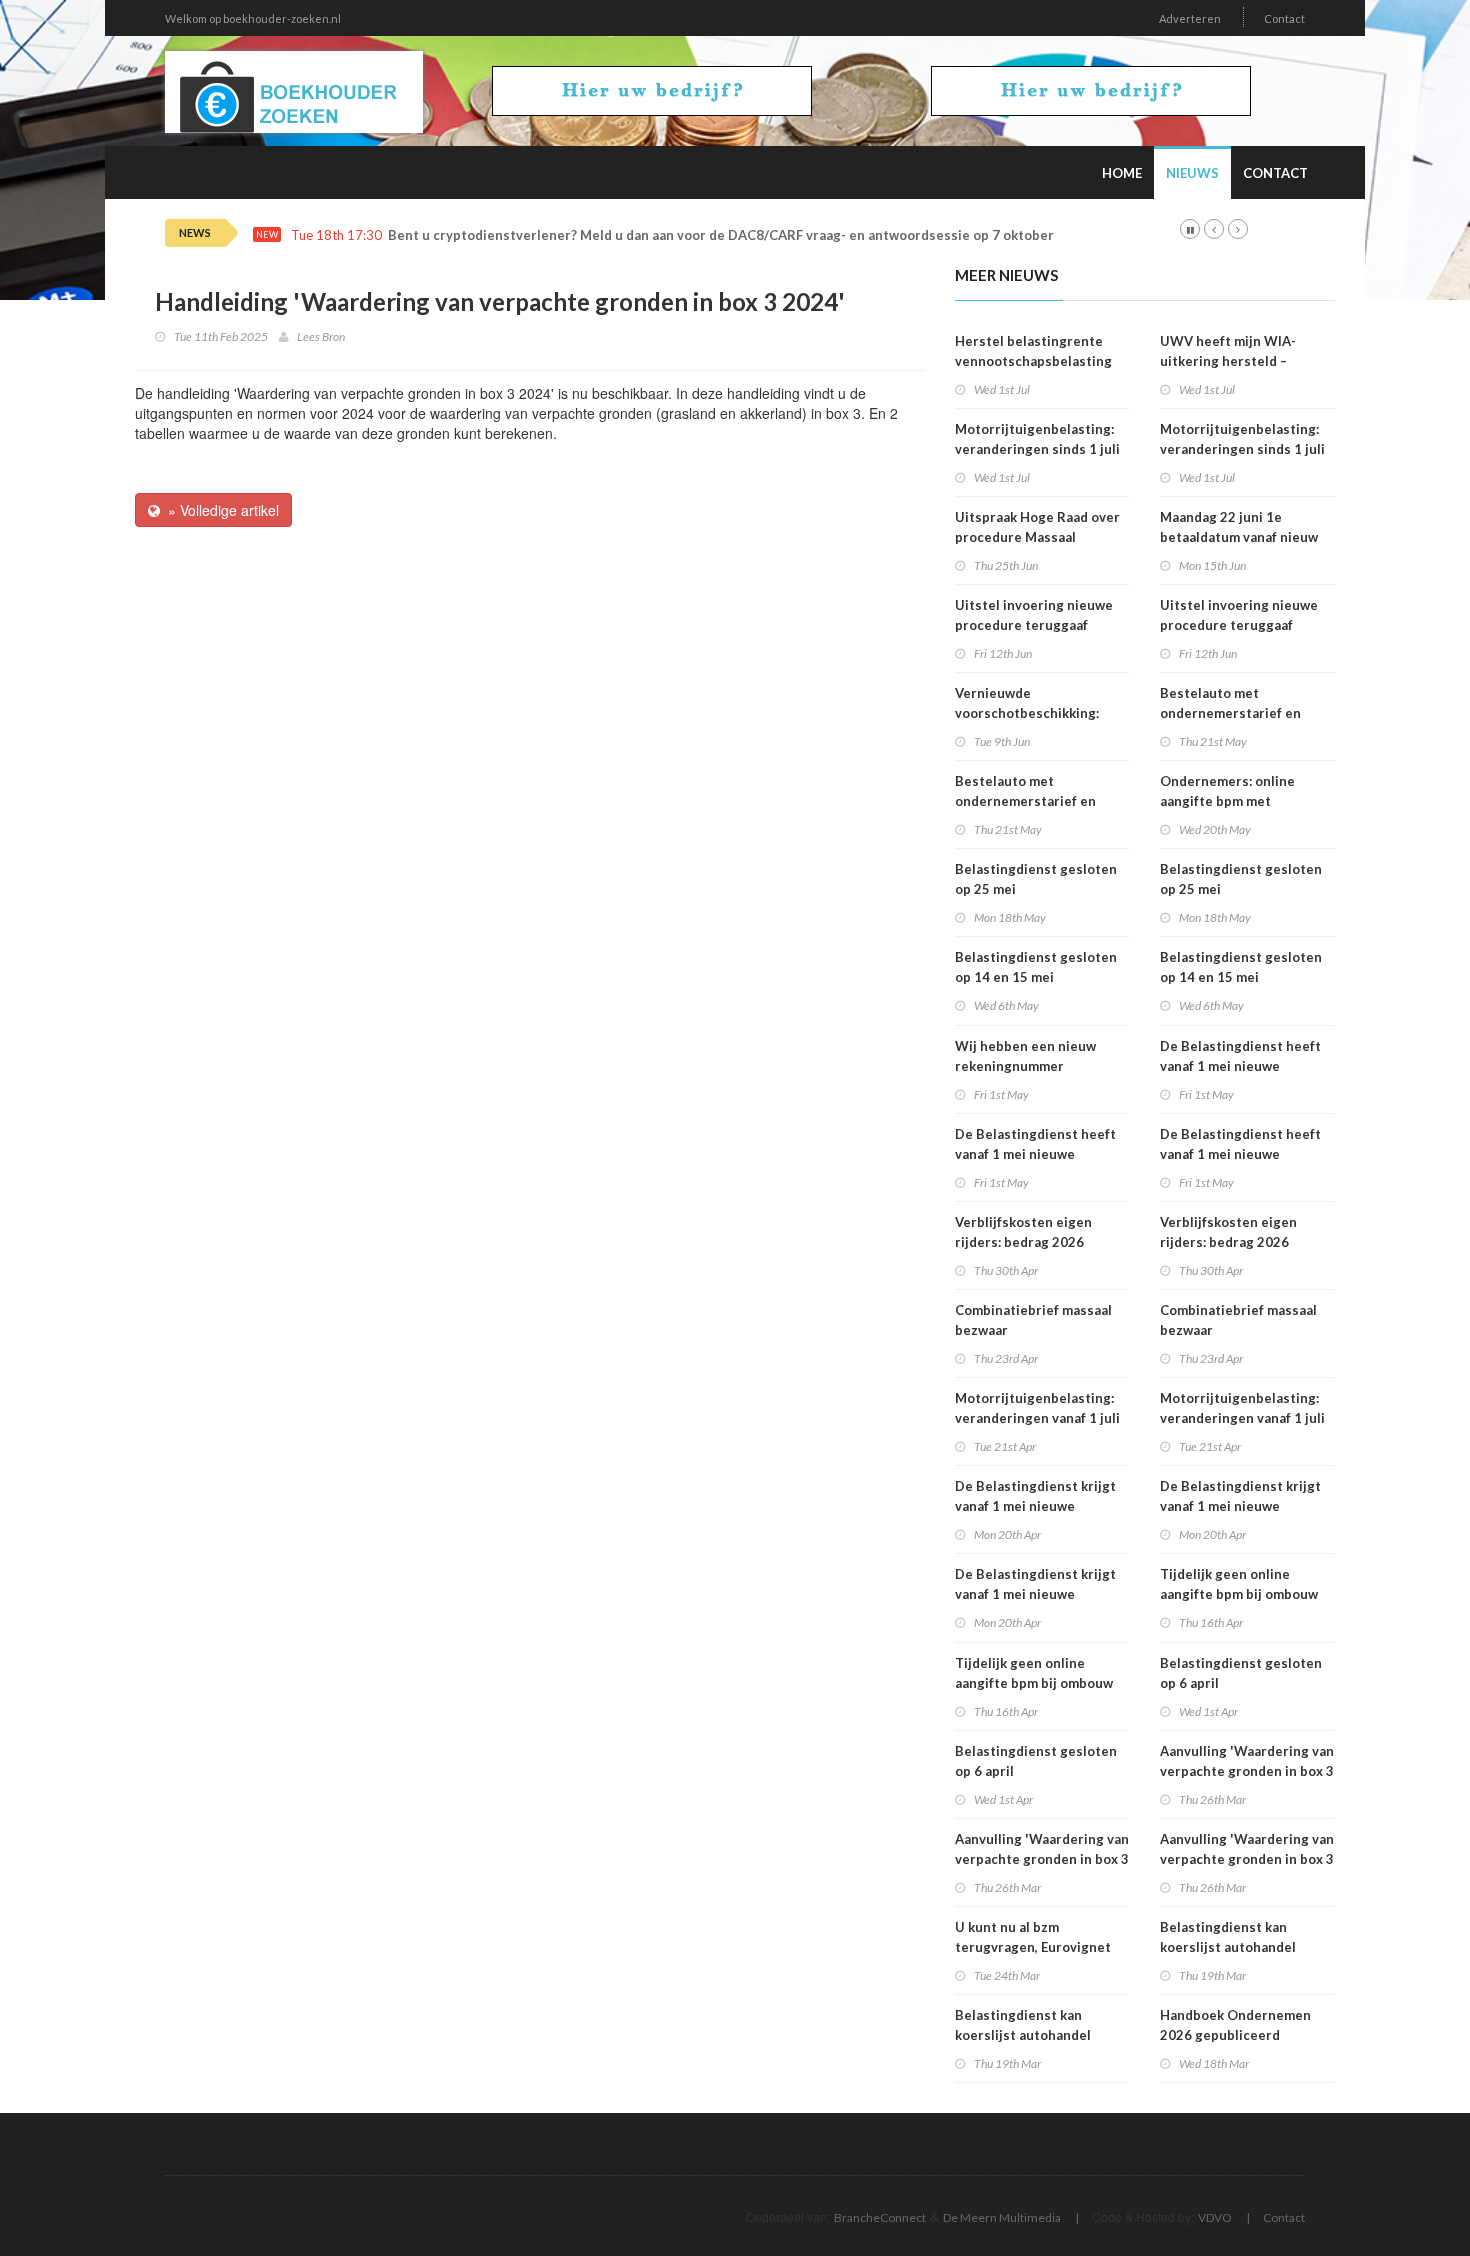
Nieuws (1192, 173)
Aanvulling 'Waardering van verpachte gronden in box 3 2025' (1042, 1859)
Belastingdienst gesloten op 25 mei (1036, 879)
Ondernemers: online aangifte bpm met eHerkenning (1227, 801)
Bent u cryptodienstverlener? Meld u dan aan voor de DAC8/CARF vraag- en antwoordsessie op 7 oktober (721, 235)
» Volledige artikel (219, 510)
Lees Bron (321, 336)
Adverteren (1190, 18)
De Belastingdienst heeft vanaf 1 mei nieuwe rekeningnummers (1035, 1154)
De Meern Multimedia (1002, 2217)
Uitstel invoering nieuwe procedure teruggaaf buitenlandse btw (1034, 625)
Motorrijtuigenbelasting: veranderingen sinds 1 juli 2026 (1037, 449)
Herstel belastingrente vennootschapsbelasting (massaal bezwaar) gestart (1037, 361)
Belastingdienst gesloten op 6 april (1036, 1761)
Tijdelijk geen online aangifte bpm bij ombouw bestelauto (1034, 1683)
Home (1122, 173)
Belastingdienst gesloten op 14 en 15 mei (1036, 967)
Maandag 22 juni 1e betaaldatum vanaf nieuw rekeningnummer (1239, 537)
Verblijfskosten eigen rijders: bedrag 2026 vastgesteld (1023, 1242)
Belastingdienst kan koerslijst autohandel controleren (1023, 2035)
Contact (1284, 18)
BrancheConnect (880, 2217)
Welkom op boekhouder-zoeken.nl (253, 18)
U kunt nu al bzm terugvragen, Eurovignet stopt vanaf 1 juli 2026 (1033, 1947)
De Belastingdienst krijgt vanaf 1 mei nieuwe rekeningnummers (1035, 1506)
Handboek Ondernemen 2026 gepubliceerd (1235, 2025)
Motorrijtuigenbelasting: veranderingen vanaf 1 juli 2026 (1037, 1418)
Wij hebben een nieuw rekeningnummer (1025, 1056)
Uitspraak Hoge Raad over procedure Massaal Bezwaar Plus (1037, 537)
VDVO (1215, 2217)
